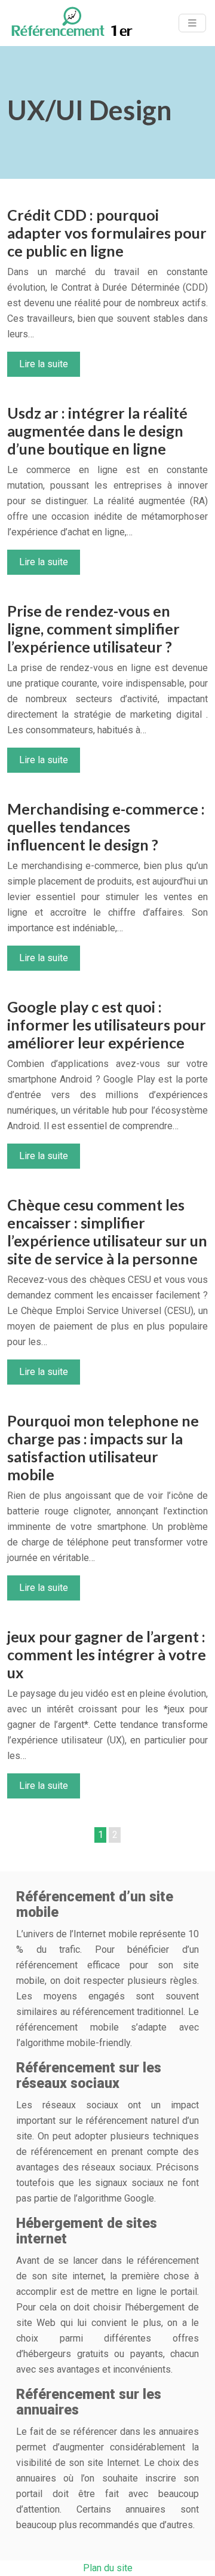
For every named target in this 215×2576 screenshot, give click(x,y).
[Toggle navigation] (192, 23)
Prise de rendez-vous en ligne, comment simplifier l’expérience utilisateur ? (93, 629)
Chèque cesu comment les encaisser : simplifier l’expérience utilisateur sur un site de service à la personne (107, 1231)
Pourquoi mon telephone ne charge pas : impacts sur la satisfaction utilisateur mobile (103, 1447)
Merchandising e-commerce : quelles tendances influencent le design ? (106, 827)
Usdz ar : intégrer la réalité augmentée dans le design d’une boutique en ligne (97, 431)
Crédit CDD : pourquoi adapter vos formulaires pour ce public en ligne (107, 233)
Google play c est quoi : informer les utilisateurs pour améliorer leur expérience (107, 1025)
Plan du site (108, 2568)
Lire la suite (44, 364)
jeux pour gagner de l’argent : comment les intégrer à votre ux (107, 1654)
